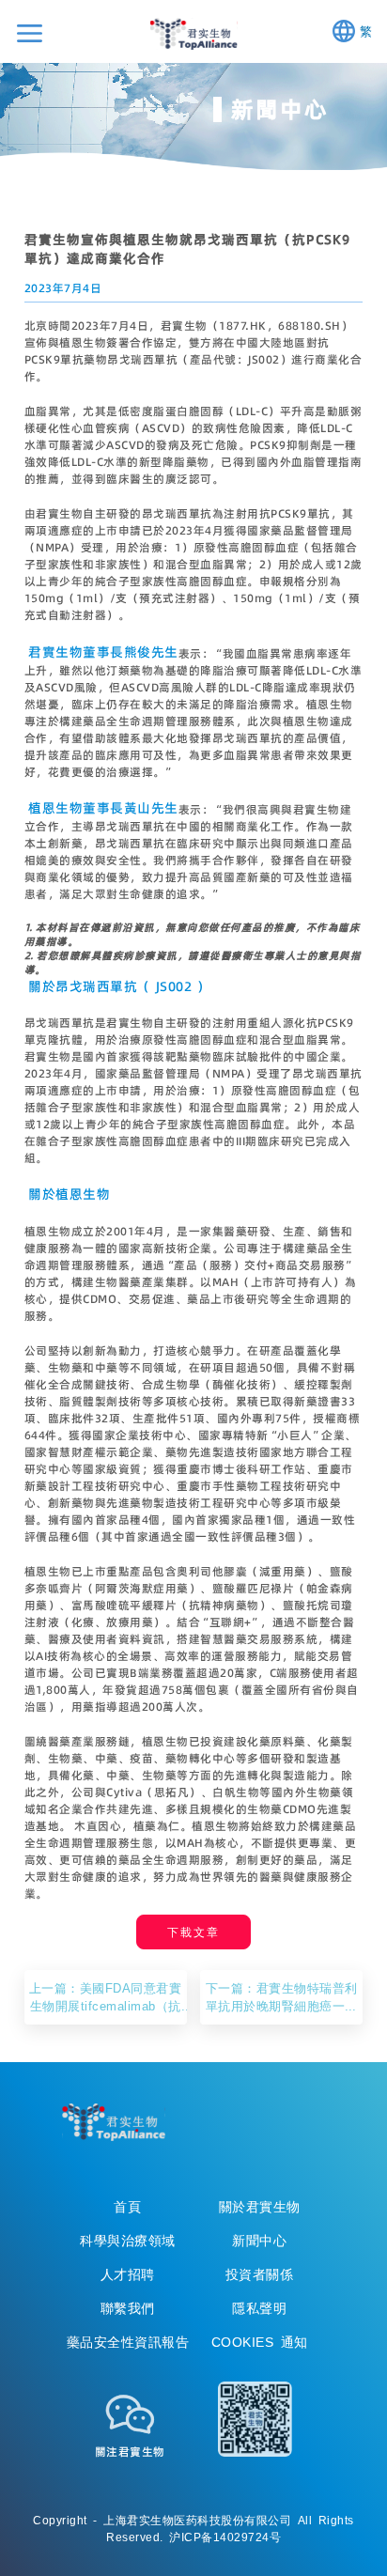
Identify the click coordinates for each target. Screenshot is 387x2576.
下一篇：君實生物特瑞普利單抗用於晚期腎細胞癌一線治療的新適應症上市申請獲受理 (282, 1997)
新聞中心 (259, 2241)
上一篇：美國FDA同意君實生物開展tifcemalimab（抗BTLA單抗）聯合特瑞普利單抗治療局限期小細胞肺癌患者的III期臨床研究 (105, 1997)
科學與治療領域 (128, 2241)
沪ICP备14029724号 (225, 2537)
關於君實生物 (260, 2207)
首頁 (127, 2207)
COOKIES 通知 (260, 2342)
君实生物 (194, 34)
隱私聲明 (259, 2308)
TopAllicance (114, 2122)
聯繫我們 (128, 2308)
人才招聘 (128, 2274)
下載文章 (193, 1932)
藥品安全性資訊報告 (128, 2342)
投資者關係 (260, 2274)
